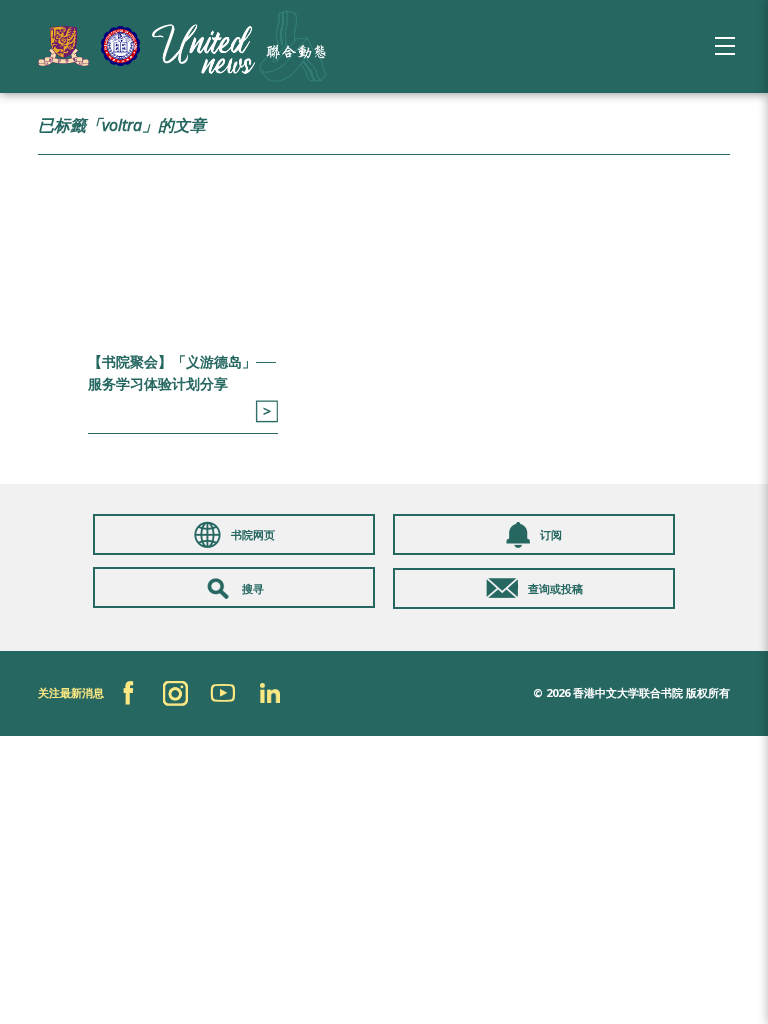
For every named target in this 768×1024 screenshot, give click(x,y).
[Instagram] (175, 693)
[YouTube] (222, 693)
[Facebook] (128, 693)
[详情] (266, 411)
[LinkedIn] (269, 693)
